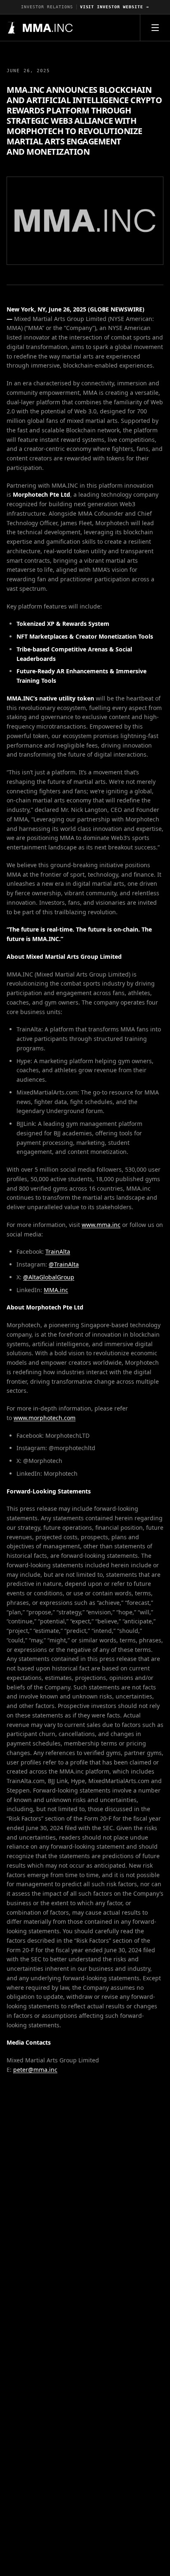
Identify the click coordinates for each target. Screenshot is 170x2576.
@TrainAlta (64, 1264)
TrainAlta (58, 1251)
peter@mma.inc (35, 2070)
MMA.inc (56, 1290)
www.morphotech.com (45, 1418)
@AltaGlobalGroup (49, 1277)
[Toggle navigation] (155, 28)
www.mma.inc (101, 1225)
